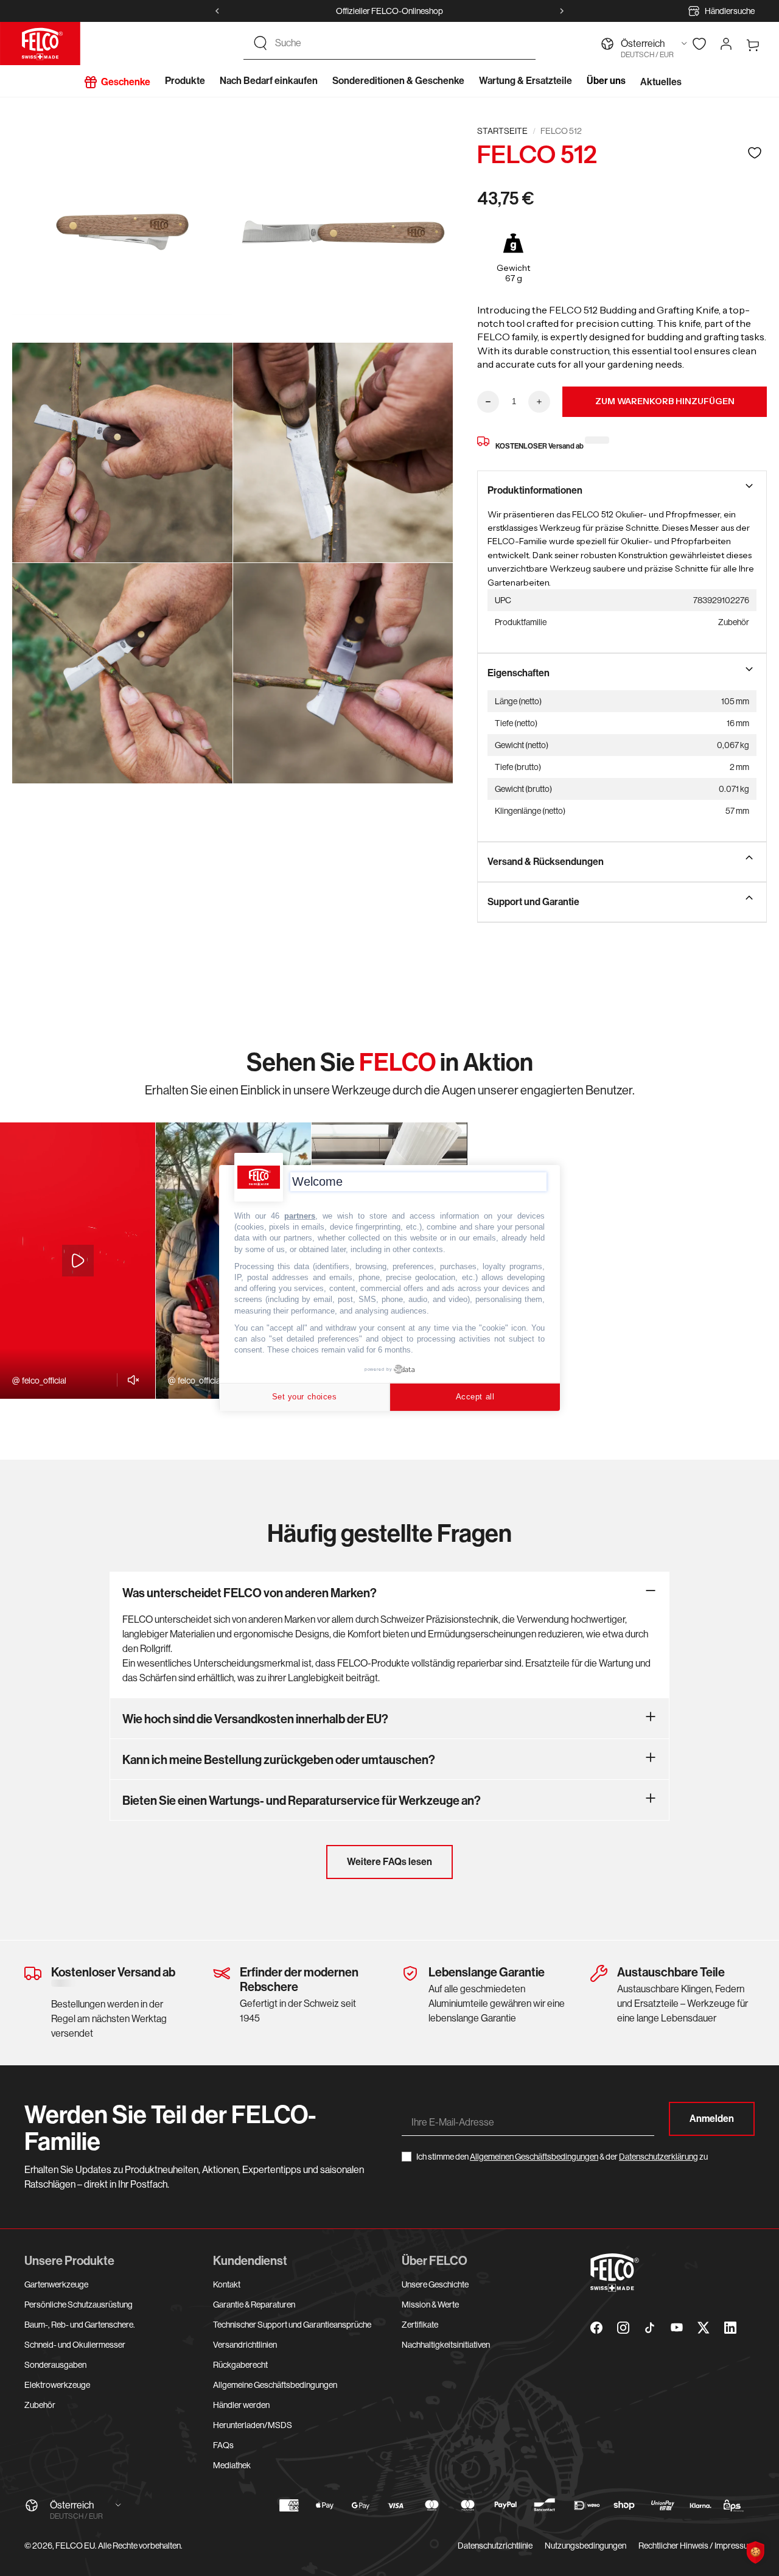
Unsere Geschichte (435, 2284)
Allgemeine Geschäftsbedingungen (275, 2385)
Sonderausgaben (55, 2365)
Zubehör (40, 2405)
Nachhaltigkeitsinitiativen (446, 2345)
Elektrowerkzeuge (57, 2385)
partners (300, 1216)
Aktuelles (661, 82)
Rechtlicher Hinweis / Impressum (697, 2546)
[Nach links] (217, 11)
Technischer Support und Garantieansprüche (292, 2325)
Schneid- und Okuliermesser (75, 2345)
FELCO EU (75, 2546)
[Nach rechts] (562, 11)
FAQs (223, 2445)
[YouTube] (677, 2328)
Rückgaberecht (240, 2365)
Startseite (502, 131)
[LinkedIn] (730, 2328)
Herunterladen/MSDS (253, 2425)
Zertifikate (420, 2325)
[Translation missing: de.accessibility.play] (78, 1261)
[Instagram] (623, 2328)
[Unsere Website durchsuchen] (260, 43)
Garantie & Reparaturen (254, 2305)
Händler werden (241, 2405)
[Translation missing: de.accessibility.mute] (130, 1380)
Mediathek (232, 2465)
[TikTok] (650, 2328)
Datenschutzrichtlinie (495, 2546)
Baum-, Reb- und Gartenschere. (80, 2325)
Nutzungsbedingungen (585, 2546)
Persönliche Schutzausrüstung (79, 2305)
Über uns (606, 81)
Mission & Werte (430, 2305)
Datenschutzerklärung (658, 2157)
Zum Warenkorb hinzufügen (665, 401)
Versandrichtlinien (245, 2345)
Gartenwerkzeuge (56, 2284)
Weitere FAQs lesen (389, 1862)
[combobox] (400, 43)
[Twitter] (704, 2328)
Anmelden (712, 2119)
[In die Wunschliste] (755, 152)
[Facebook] (596, 2328)
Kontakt (227, 2284)
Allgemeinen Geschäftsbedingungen (534, 2157)
